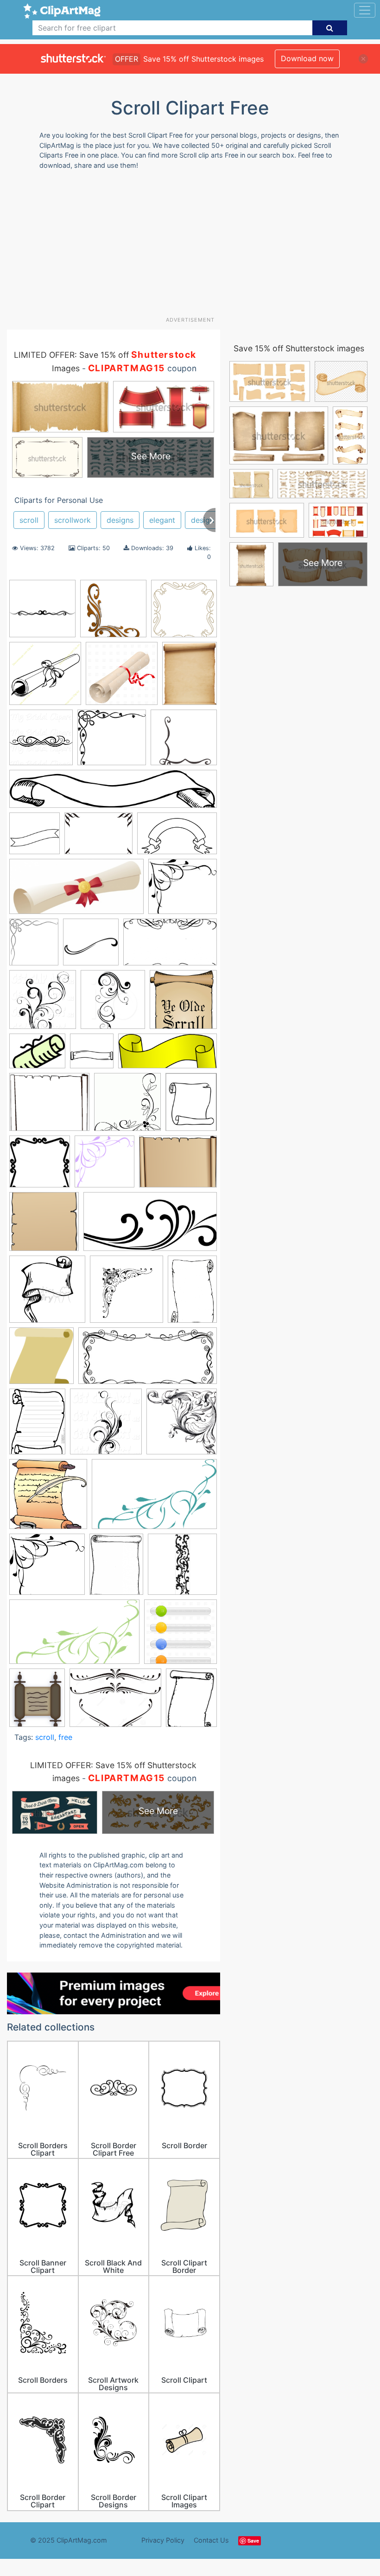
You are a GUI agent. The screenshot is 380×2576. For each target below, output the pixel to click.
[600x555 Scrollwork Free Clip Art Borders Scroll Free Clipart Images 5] (47, 1569)
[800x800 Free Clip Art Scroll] (183, 1004)
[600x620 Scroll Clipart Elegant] (106, 1426)
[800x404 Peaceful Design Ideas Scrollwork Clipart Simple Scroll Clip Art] (150, 1226)
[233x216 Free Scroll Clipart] (183, 891)
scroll (29, 520)
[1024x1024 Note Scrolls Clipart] (113, 613)
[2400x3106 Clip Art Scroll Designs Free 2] (190, 677)
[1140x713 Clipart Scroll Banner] (177, 838)
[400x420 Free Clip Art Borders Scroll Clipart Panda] (113, 1004)
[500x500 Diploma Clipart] (45, 678)
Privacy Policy (163, 2540)
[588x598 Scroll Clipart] (41, 1360)
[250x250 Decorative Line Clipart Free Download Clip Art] (91, 946)
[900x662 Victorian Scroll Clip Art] (98, 838)
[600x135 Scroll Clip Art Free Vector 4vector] (113, 793)
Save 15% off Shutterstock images (299, 348)
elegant (162, 520)
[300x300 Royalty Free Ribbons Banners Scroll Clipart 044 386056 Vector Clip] (47, 1294)
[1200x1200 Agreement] (122, 678)
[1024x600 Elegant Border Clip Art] (170, 946)
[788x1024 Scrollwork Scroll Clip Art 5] (116, 1568)
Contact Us (211, 2540)
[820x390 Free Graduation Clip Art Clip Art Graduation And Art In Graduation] (76, 891)
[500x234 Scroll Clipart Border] (148, 1360)
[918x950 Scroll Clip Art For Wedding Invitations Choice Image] (127, 1293)
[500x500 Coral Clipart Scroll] (184, 613)
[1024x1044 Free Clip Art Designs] (41, 742)
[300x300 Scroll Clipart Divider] (42, 613)
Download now (307, 58)
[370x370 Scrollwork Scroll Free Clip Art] (182, 1568)
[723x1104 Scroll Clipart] (192, 1293)
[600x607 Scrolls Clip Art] (48, 1498)
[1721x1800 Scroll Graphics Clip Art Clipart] (182, 1425)
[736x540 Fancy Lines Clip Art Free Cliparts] (115, 1702)
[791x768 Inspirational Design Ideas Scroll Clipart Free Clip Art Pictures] (44, 1226)
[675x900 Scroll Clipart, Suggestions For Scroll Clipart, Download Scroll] (37, 1426)
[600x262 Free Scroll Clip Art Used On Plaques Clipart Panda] (168, 1055)
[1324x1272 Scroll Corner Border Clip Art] (184, 741)
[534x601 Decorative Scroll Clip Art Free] (34, 946)
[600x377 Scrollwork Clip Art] (154, 1498)
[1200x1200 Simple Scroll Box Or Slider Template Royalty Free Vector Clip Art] (180, 1636)
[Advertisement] (193, 247)
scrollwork (73, 520)
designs (120, 520)
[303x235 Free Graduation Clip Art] (37, 1055)
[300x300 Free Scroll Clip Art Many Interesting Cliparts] (92, 1055)
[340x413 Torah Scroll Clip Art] (37, 1702)
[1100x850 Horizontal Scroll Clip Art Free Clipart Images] (178, 1166)
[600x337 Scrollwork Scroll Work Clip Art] (74, 1636)
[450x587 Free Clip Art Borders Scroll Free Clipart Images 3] (191, 1702)
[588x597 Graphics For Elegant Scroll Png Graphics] (104, 1166)
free (65, 1737)
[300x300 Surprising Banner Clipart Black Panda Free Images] (35, 838)
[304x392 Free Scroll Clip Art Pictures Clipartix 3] (191, 1106)
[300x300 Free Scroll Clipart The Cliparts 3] (40, 1166)
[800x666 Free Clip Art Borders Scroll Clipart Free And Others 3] (49, 1106)
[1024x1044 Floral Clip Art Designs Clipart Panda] (43, 1004)
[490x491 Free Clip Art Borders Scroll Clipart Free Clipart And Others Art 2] (127, 1106)
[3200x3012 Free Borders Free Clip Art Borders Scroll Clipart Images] (112, 742)
